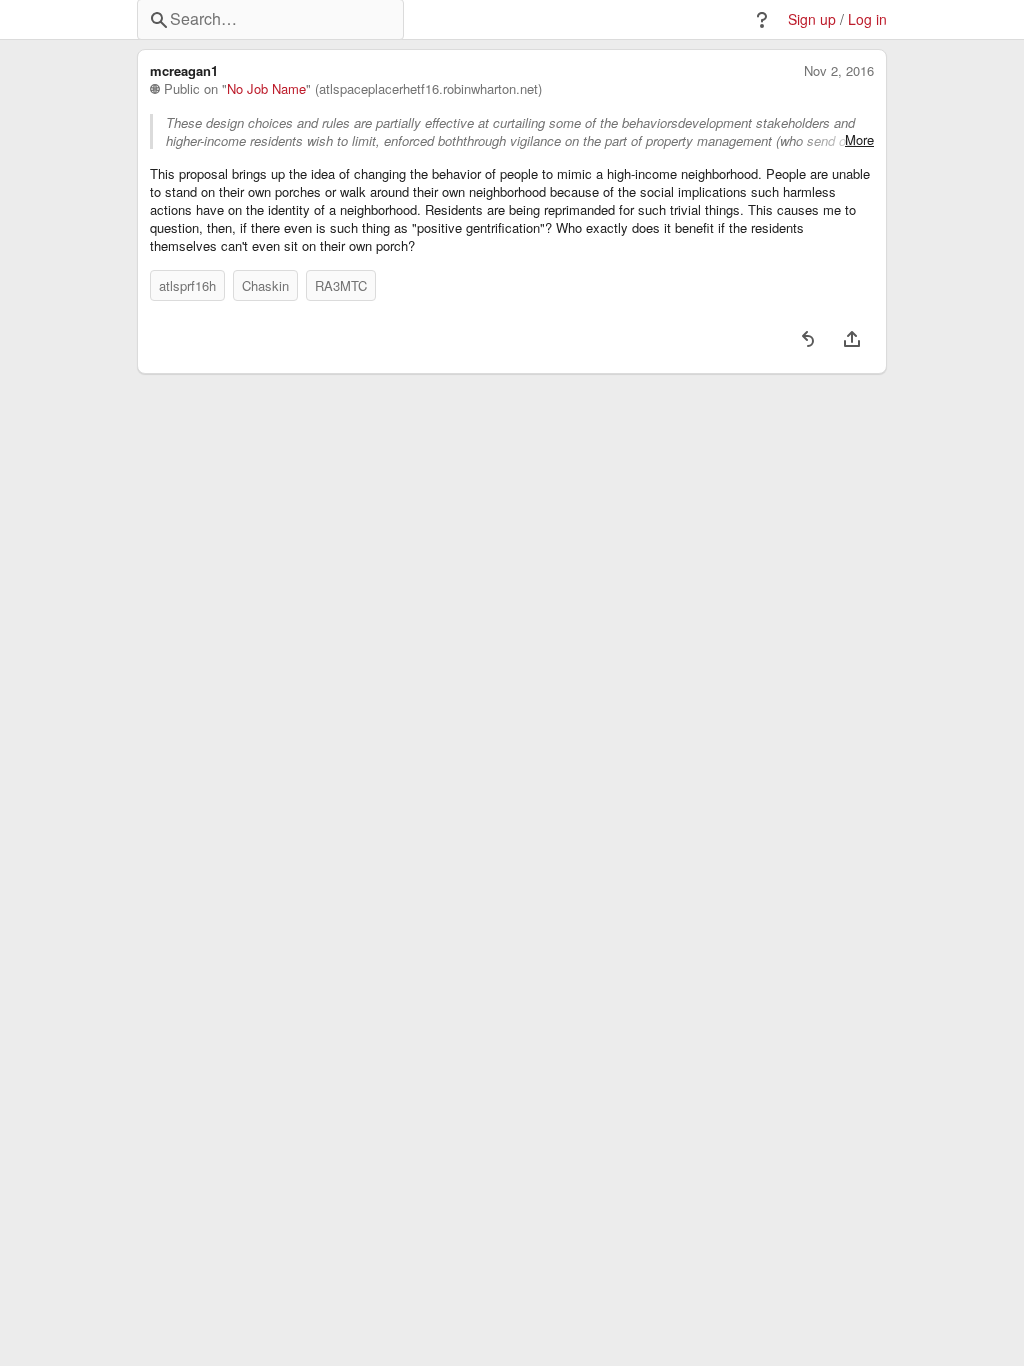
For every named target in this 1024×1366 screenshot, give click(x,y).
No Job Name (266, 89)
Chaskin (265, 285)
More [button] (859, 140)
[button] (762, 20)
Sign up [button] (812, 19)
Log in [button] (867, 19)
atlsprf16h (187, 285)
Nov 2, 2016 (839, 71)
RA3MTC (341, 285)
